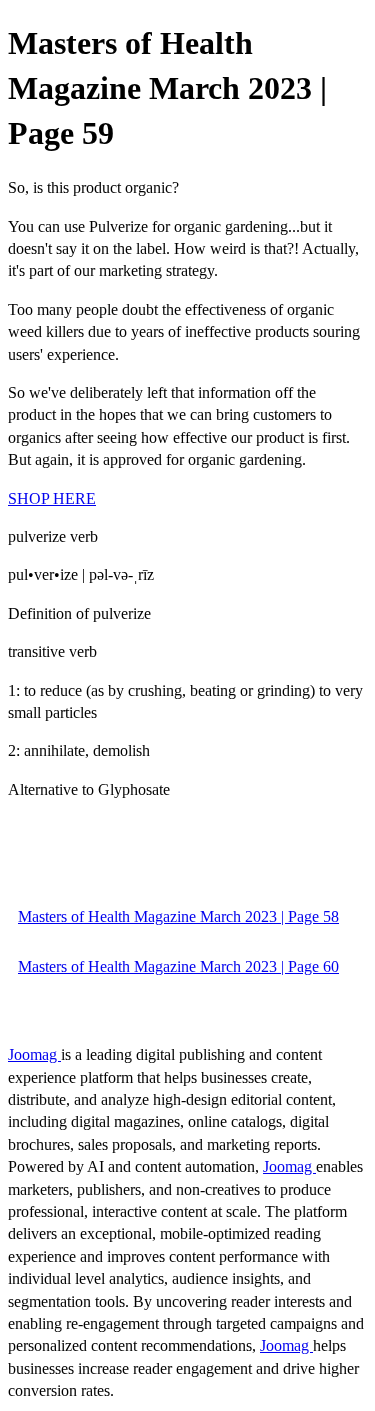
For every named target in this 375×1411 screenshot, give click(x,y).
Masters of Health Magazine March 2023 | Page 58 (178, 916)
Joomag (34, 1054)
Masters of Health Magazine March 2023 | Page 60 (178, 966)
